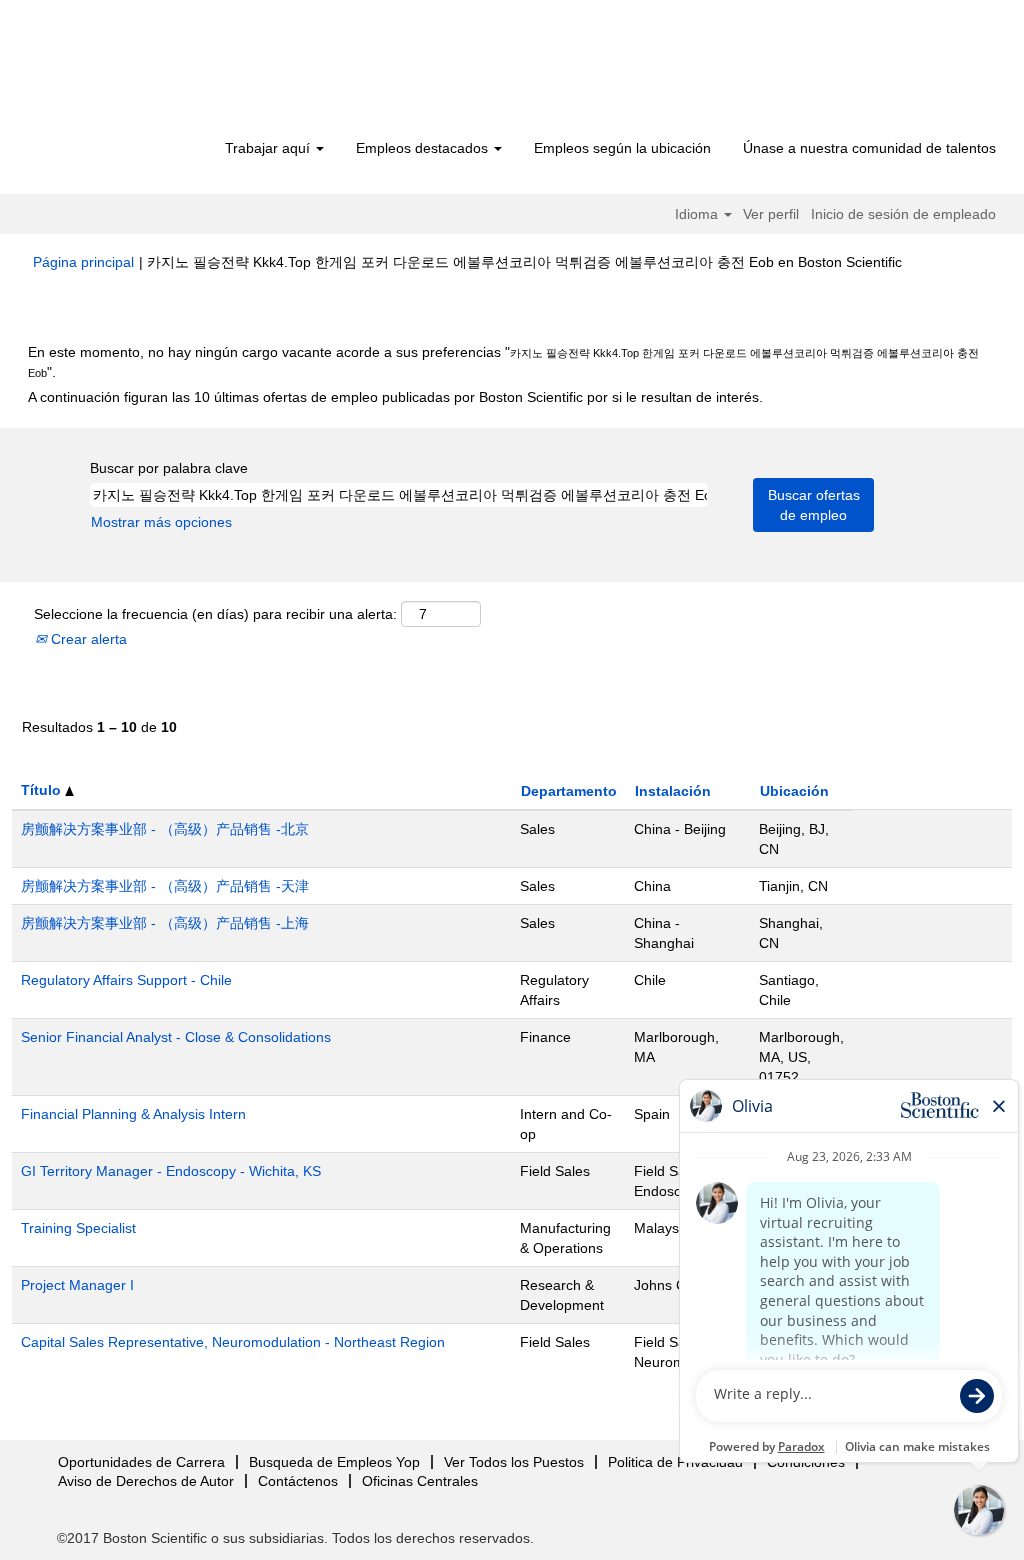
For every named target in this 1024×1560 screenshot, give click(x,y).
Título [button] (43, 790)
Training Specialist (78, 1228)
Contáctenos (298, 1481)
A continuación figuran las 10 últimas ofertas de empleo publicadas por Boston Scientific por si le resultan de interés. (395, 397)
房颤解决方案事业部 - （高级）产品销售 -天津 (165, 886)
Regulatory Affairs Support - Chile (126, 980)
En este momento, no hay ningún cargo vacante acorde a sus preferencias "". (503, 362)
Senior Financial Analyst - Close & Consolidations (176, 1037)
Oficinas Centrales (420, 1481)
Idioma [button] (698, 214)
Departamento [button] (569, 791)
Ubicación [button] (794, 791)
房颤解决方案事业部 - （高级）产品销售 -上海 (165, 923)
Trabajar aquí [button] (269, 148)
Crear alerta (87, 639)
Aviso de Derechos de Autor (146, 1481)
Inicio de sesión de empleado (903, 214)
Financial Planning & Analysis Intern (133, 1114)
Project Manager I (77, 1285)
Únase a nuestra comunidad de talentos (869, 148)
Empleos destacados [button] (424, 148)
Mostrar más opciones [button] (161, 522)
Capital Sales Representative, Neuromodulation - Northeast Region (233, 1342)
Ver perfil (771, 214)
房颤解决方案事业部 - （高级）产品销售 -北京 (165, 829)
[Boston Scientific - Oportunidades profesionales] (147, 72)
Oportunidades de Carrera (141, 1462)
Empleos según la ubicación (622, 148)
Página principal (83, 262)
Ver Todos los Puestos (514, 1462)
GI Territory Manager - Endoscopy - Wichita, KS (171, 1171)
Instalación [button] (673, 791)
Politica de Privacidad (675, 1462)
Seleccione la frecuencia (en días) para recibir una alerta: (215, 614)
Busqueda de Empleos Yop (334, 1462)
